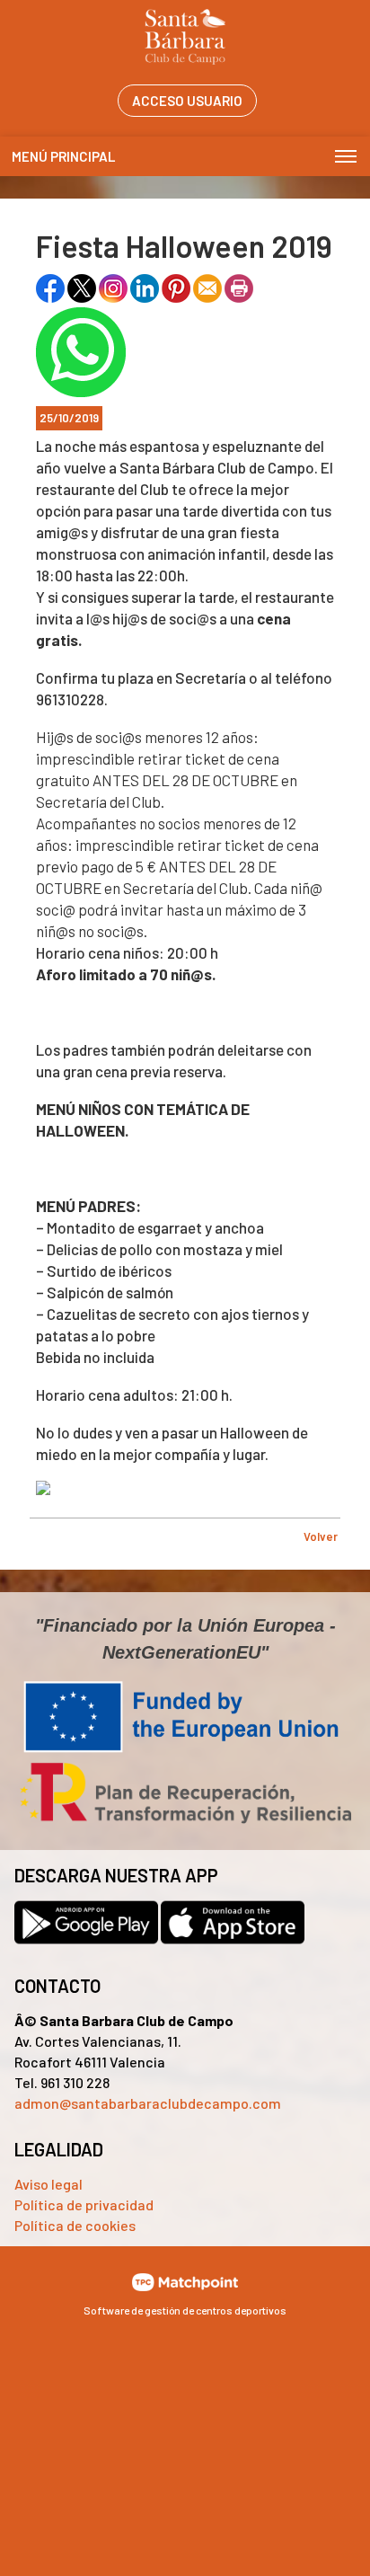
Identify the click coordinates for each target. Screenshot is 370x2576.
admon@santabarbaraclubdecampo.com (148, 2103)
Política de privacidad (84, 2204)
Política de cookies (75, 2225)
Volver (321, 1536)
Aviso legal (48, 2184)
